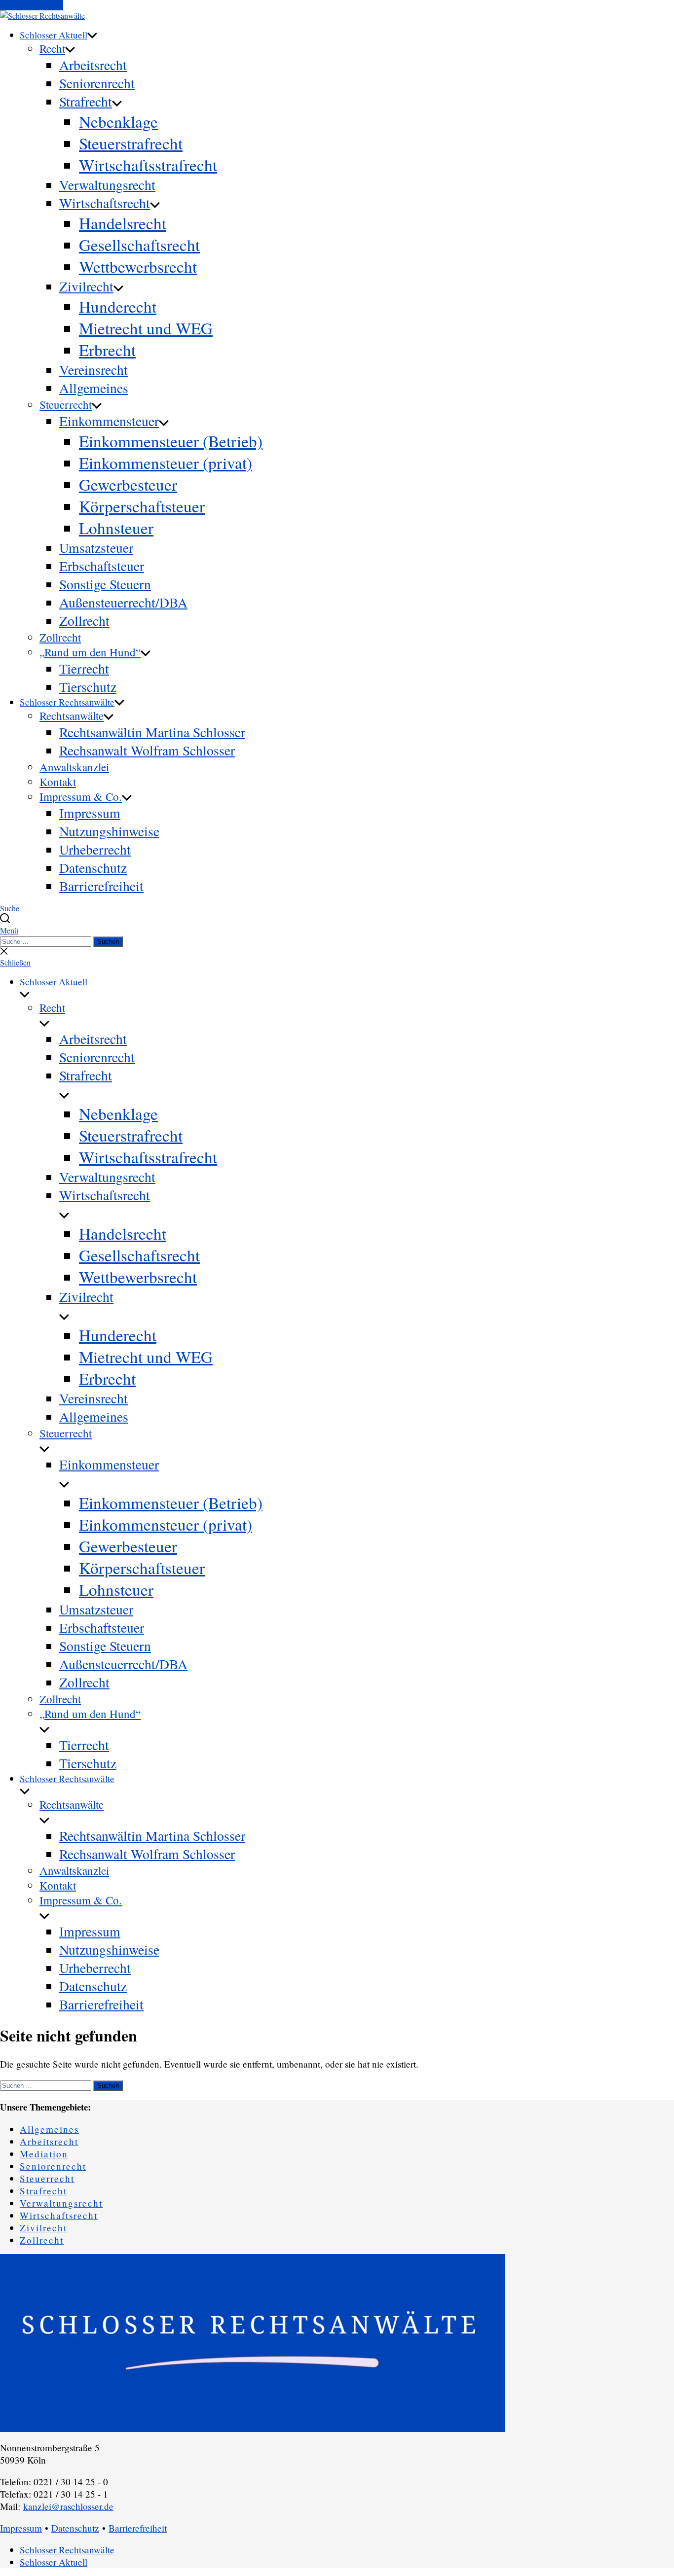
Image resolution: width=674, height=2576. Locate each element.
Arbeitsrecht (93, 65)
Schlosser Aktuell (54, 35)
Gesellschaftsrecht (139, 245)
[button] (337, 930)
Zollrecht (84, 621)
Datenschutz (93, 868)
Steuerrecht (66, 404)
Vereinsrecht (94, 370)
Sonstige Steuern (105, 584)
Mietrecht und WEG (146, 328)
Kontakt (58, 782)
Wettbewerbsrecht (138, 266)
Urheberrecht (95, 849)
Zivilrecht (86, 286)
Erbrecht (107, 350)
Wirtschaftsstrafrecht (148, 165)
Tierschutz (88, 687)
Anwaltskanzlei (74, 767)
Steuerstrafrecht (131, 143)
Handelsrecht (123, 223)
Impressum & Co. (81, 796)
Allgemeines (94, 388)
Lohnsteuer (116, 528)
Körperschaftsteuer (142, 506)
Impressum (90, 813)
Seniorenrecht (97, 83)
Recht (52, 48)
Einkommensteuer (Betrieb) (171, 441)
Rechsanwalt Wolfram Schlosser (147, 750)
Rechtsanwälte (72, 716)
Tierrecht (84, 668)
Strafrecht (86, 101)
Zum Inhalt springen (32, 5)
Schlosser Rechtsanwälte (67, 702)
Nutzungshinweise (109, 831)
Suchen (108, 942)
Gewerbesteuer (128, 484)
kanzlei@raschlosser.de (68, 2506)
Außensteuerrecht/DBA (123, 602)
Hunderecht (118, 306)
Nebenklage (118, 121)
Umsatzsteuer (96, 548)
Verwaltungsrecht (107, 185)
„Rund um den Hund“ (90, 652)
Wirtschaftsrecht (105, 203)
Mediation (44, 2154)
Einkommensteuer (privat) (166, 463)
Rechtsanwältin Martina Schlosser (152, 732)
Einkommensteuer (109, 421)
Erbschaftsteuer (102, 566)
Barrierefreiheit (101, 886)
